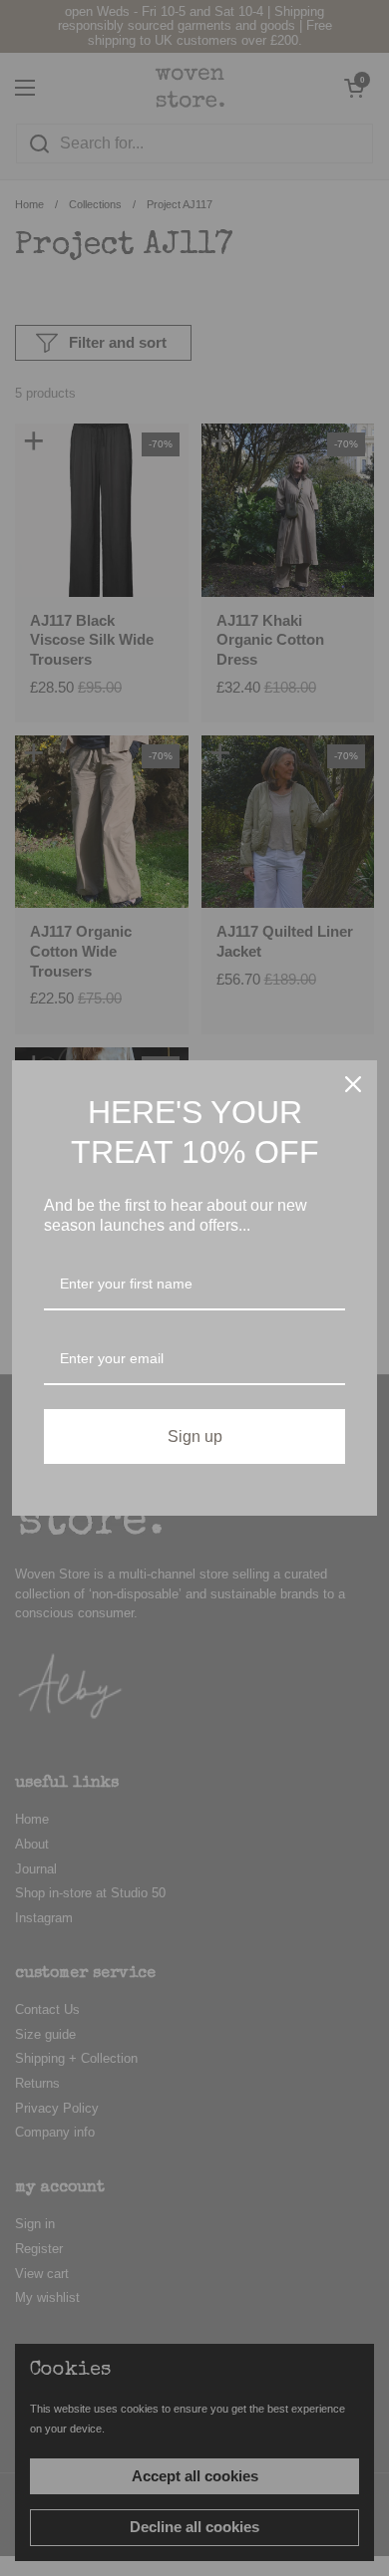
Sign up (195, 1436)
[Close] (353, 1084)
